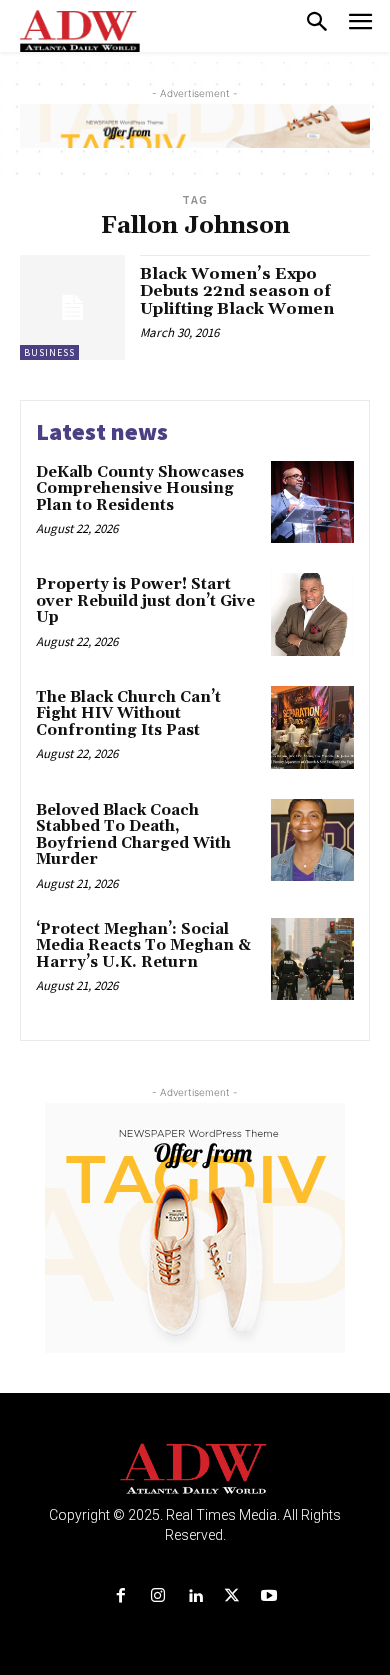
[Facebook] (120, 1596)
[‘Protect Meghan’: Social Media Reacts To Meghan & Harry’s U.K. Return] (312, 959)
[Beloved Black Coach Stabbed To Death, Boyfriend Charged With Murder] (312, 840)
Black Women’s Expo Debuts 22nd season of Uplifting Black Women (237, 291)
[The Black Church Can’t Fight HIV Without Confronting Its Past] (312, 727)
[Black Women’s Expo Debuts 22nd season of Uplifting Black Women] (72, 307)
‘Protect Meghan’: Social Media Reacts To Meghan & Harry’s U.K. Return (143, 946)
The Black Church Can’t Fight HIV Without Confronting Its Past (128, 714)
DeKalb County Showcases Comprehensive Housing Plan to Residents (140, 489)
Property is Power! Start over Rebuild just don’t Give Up (145, 601)
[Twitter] (232, 1596)
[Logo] (195, 1469)
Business (49, 352)
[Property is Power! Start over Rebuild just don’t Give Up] (312, 614)
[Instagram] (157, 1596)
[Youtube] (269, 1596)
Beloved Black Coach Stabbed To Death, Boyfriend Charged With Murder (133, 835)
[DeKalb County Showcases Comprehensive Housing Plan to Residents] (312, 502)
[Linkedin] (194, 1596)
